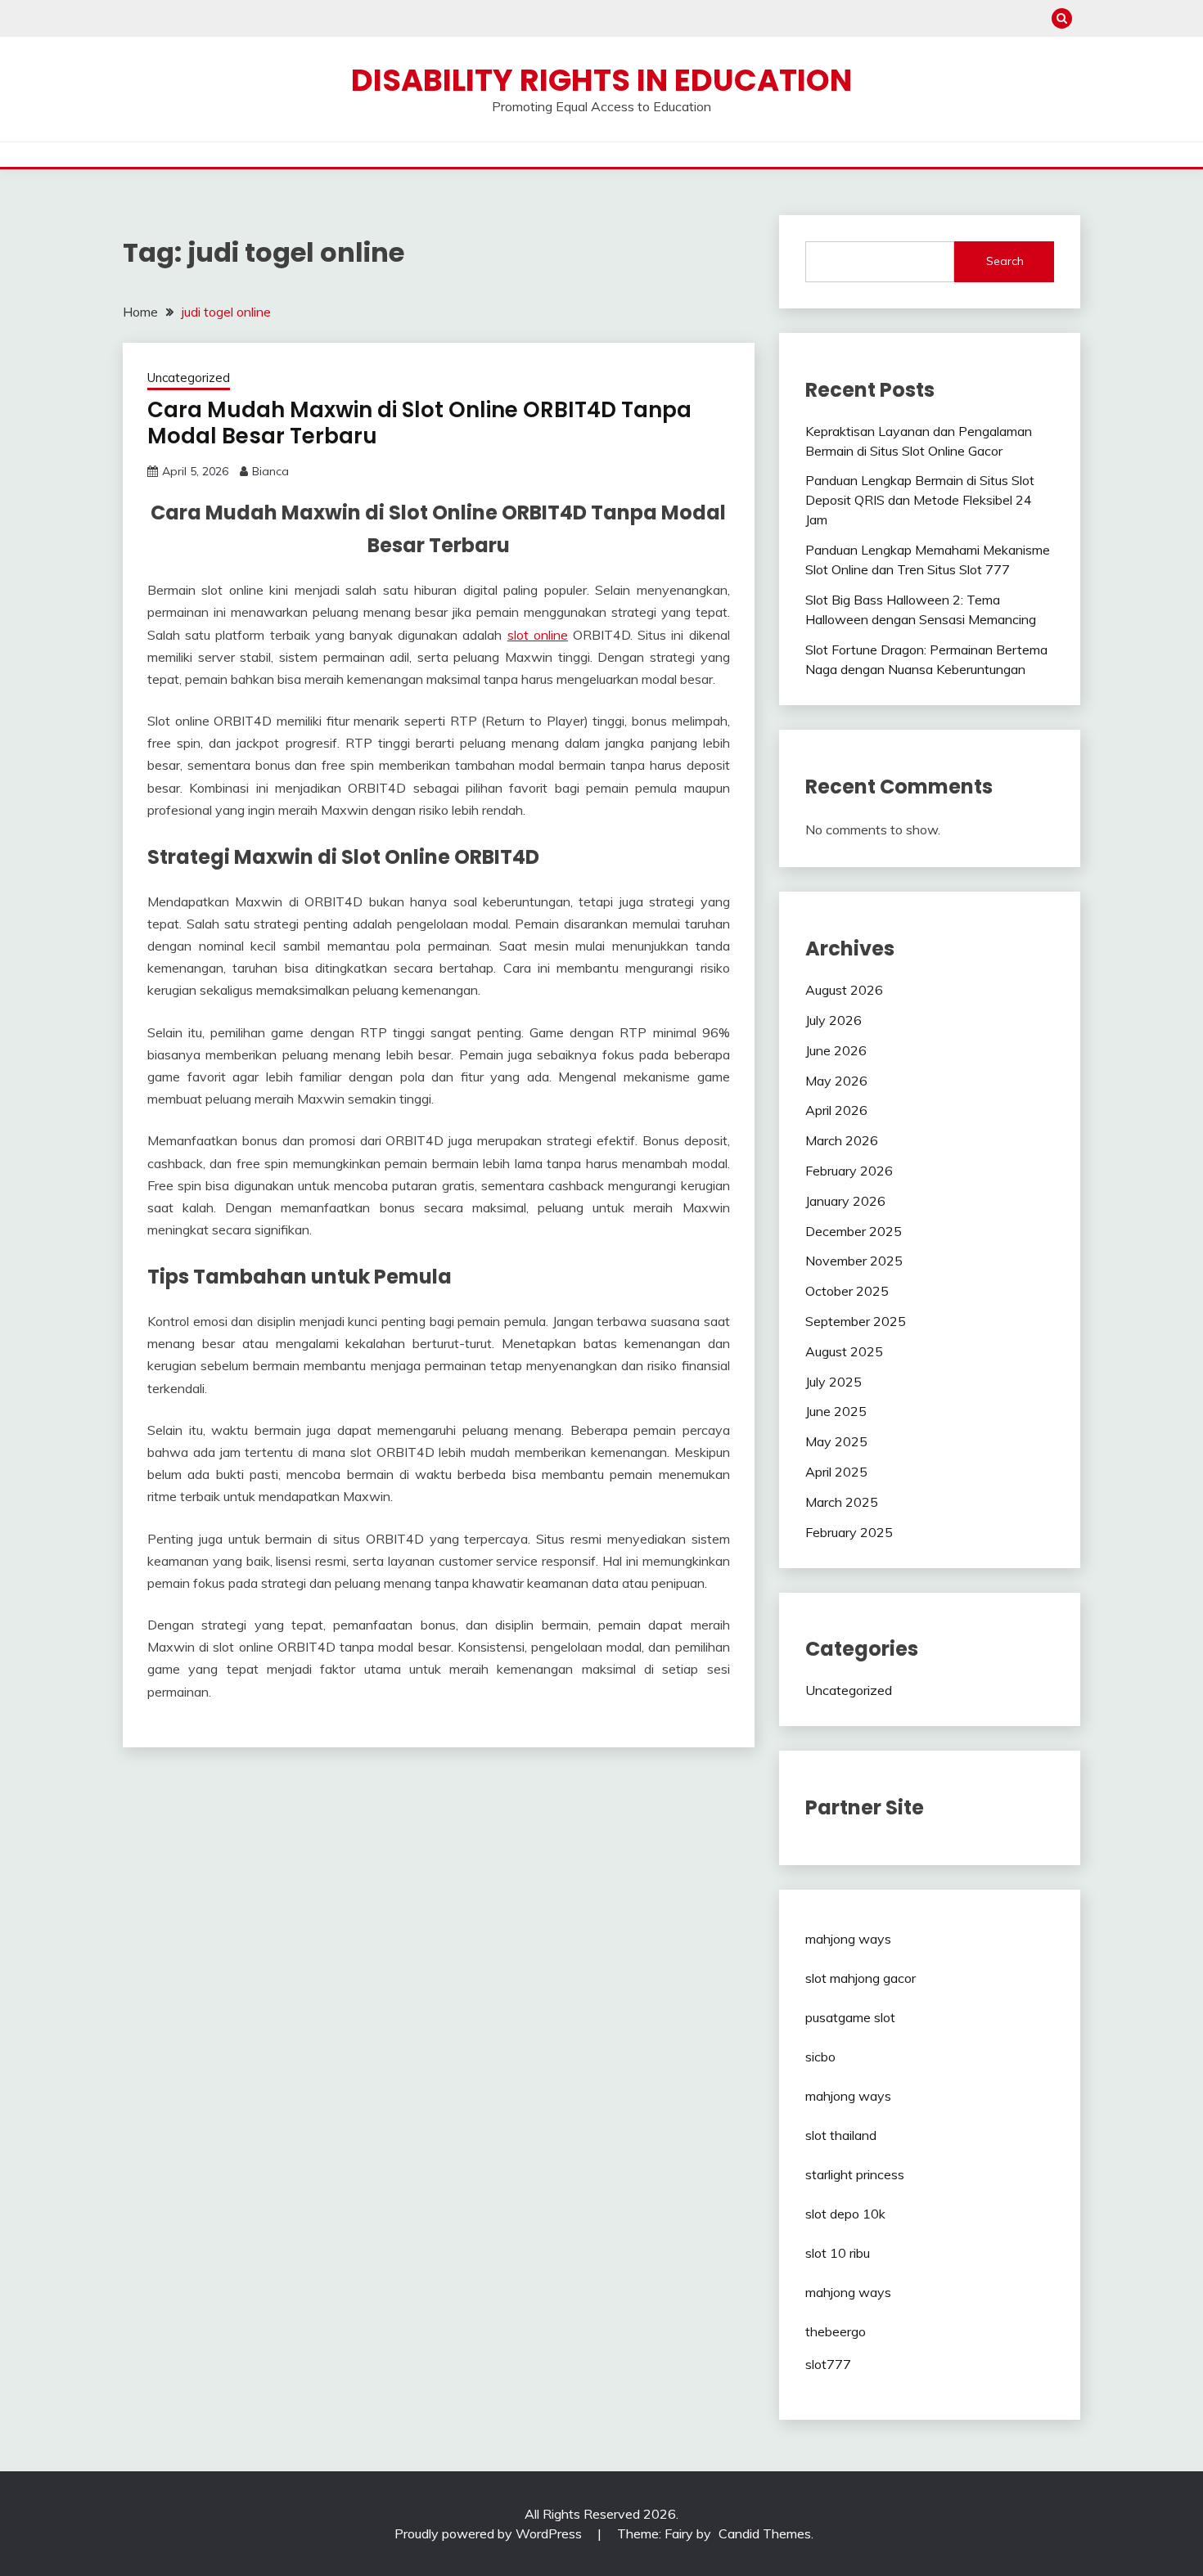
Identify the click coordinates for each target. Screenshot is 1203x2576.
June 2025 (836, 1411)
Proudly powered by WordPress (490, 2533)
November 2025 (854, 1261)
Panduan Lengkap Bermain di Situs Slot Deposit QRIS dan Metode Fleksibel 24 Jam (920, 500)
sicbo (820, 2057)
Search (1005, 261)
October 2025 (847, 1291)
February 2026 (849, 1171)
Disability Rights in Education (601, 80)
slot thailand (841, 2135)
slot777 (828, 2364)
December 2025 (854, 1231)
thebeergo (836, 2331)
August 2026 (844, 990)
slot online (538, 635)
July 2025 (834, 1382)
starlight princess (855, 2174)
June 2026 (836, 1050)
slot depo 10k (845, 2214)
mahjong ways (848, 1939)
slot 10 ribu (838, 2253)
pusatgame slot (850, 2017)
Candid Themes (765, 2533)
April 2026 (836, 1110)
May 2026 (836, 1081)
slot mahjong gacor (861, 1978)
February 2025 (849, 1532)
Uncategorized (189, 378)
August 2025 (844, 1351)
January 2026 (845, 1201)
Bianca (270, 471)
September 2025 (856, 1321)
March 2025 (842, 1502)
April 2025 (836, 1472)
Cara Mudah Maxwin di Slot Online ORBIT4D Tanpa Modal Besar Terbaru (419, 423)
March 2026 (842, 1140)
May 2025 (836, 1441)
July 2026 (834, 1020)
